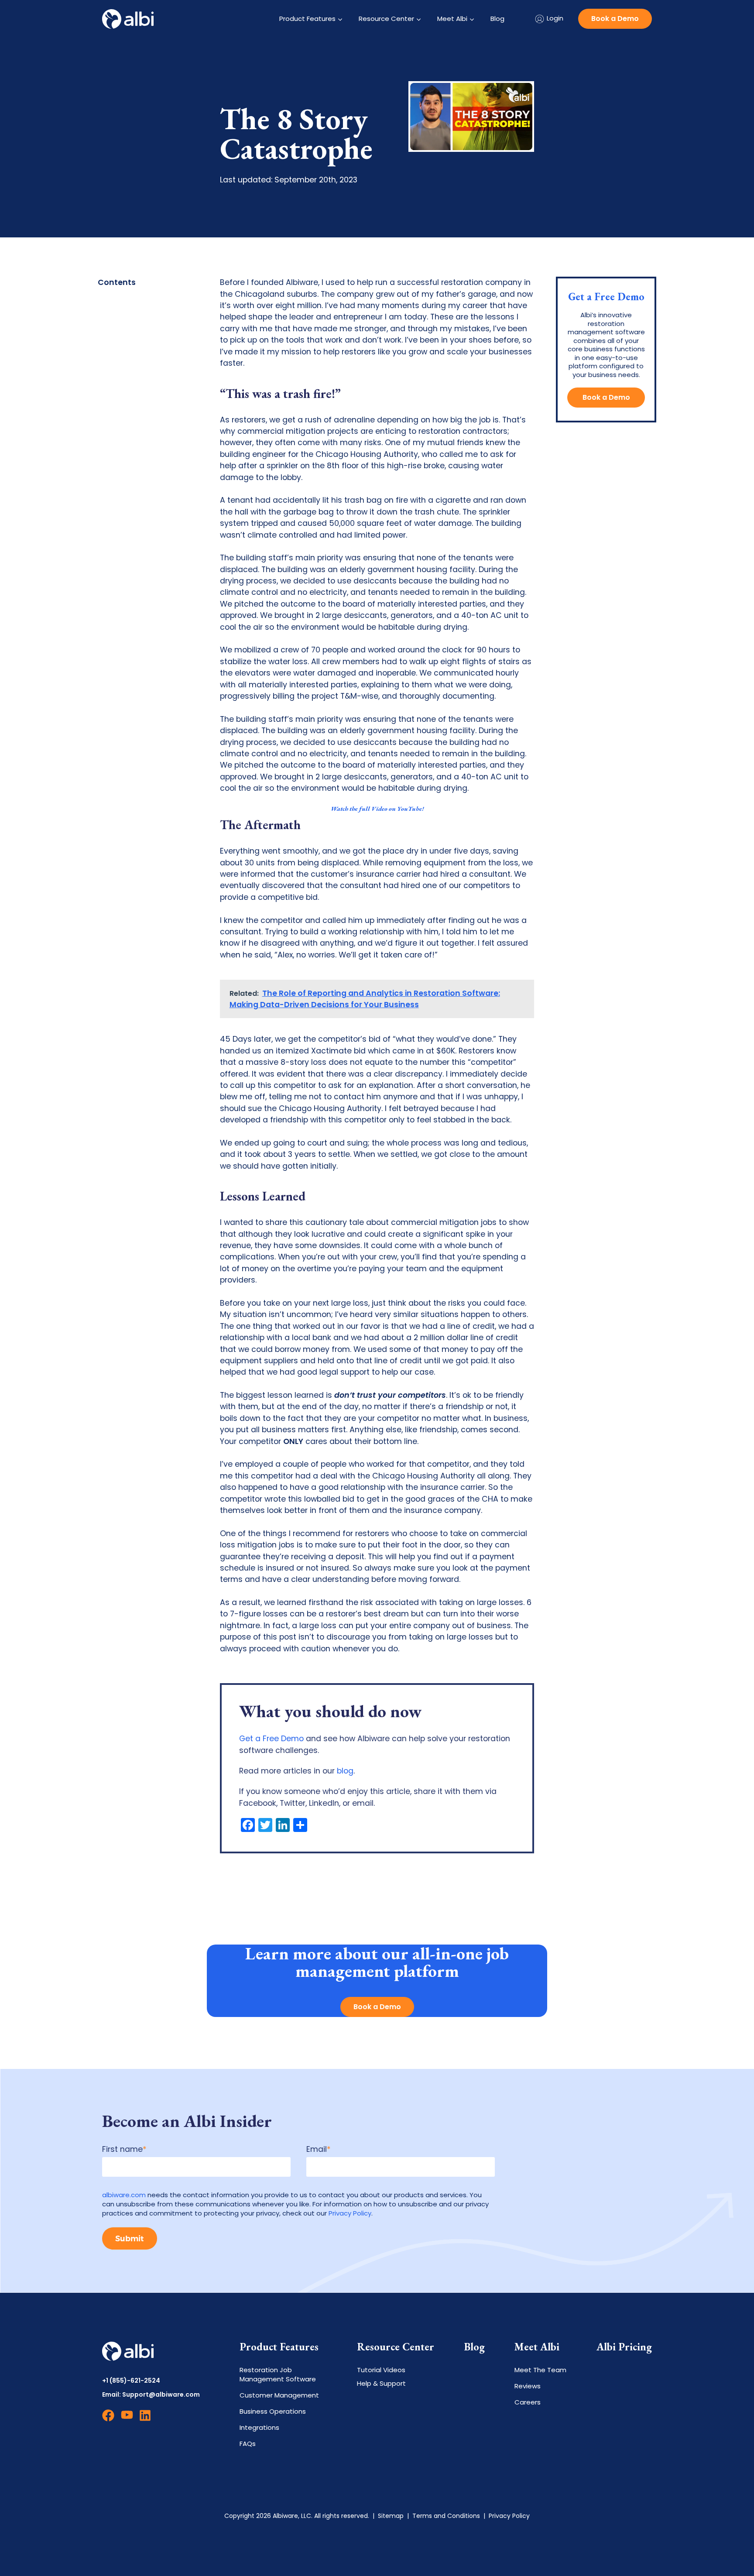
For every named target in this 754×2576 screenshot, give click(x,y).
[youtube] (127, 2419)
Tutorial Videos (381, 2370)
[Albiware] (128, 19)
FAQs (248, 2444)
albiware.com (124, 2195)
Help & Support (381, 2383)
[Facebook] (108, 2419)
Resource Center (386, 19)
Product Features (307, 19)
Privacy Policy (350, 2213)
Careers (528, 2402)
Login (555, 18)
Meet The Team (540, 2370)
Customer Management (279, 2395)
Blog (497, 19)
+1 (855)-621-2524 (131, 2381)
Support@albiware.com (161, 2394)
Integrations (259, 2427)
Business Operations (273, 2411)
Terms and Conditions (446, 2516)
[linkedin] (146, 2419)
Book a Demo (615, 19)
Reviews (528, 2386)
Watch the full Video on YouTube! (377, 808)
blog (345, 1771)
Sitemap (391, 2516)
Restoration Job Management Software (278, 2374)
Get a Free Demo (271, 1739)
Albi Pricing (624, 2347)
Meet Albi (452, 19)
